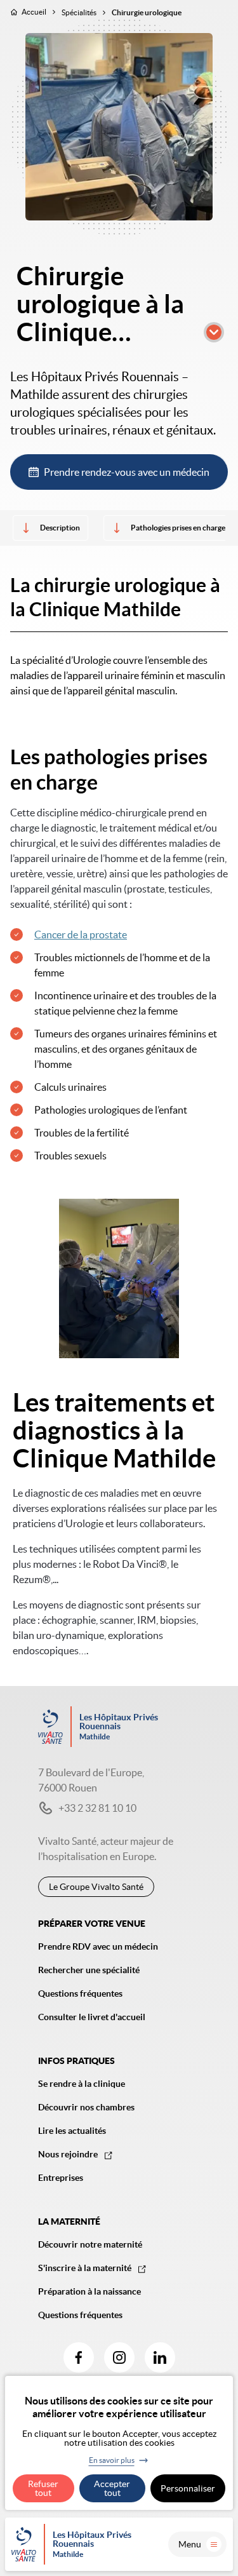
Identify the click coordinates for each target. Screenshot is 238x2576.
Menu (190, 2544)
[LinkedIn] (160, 2357)
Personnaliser (188, 2488)
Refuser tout (43, 2488)
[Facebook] (79, 2357)
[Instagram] (119, 2357)
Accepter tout (112, 2488)
